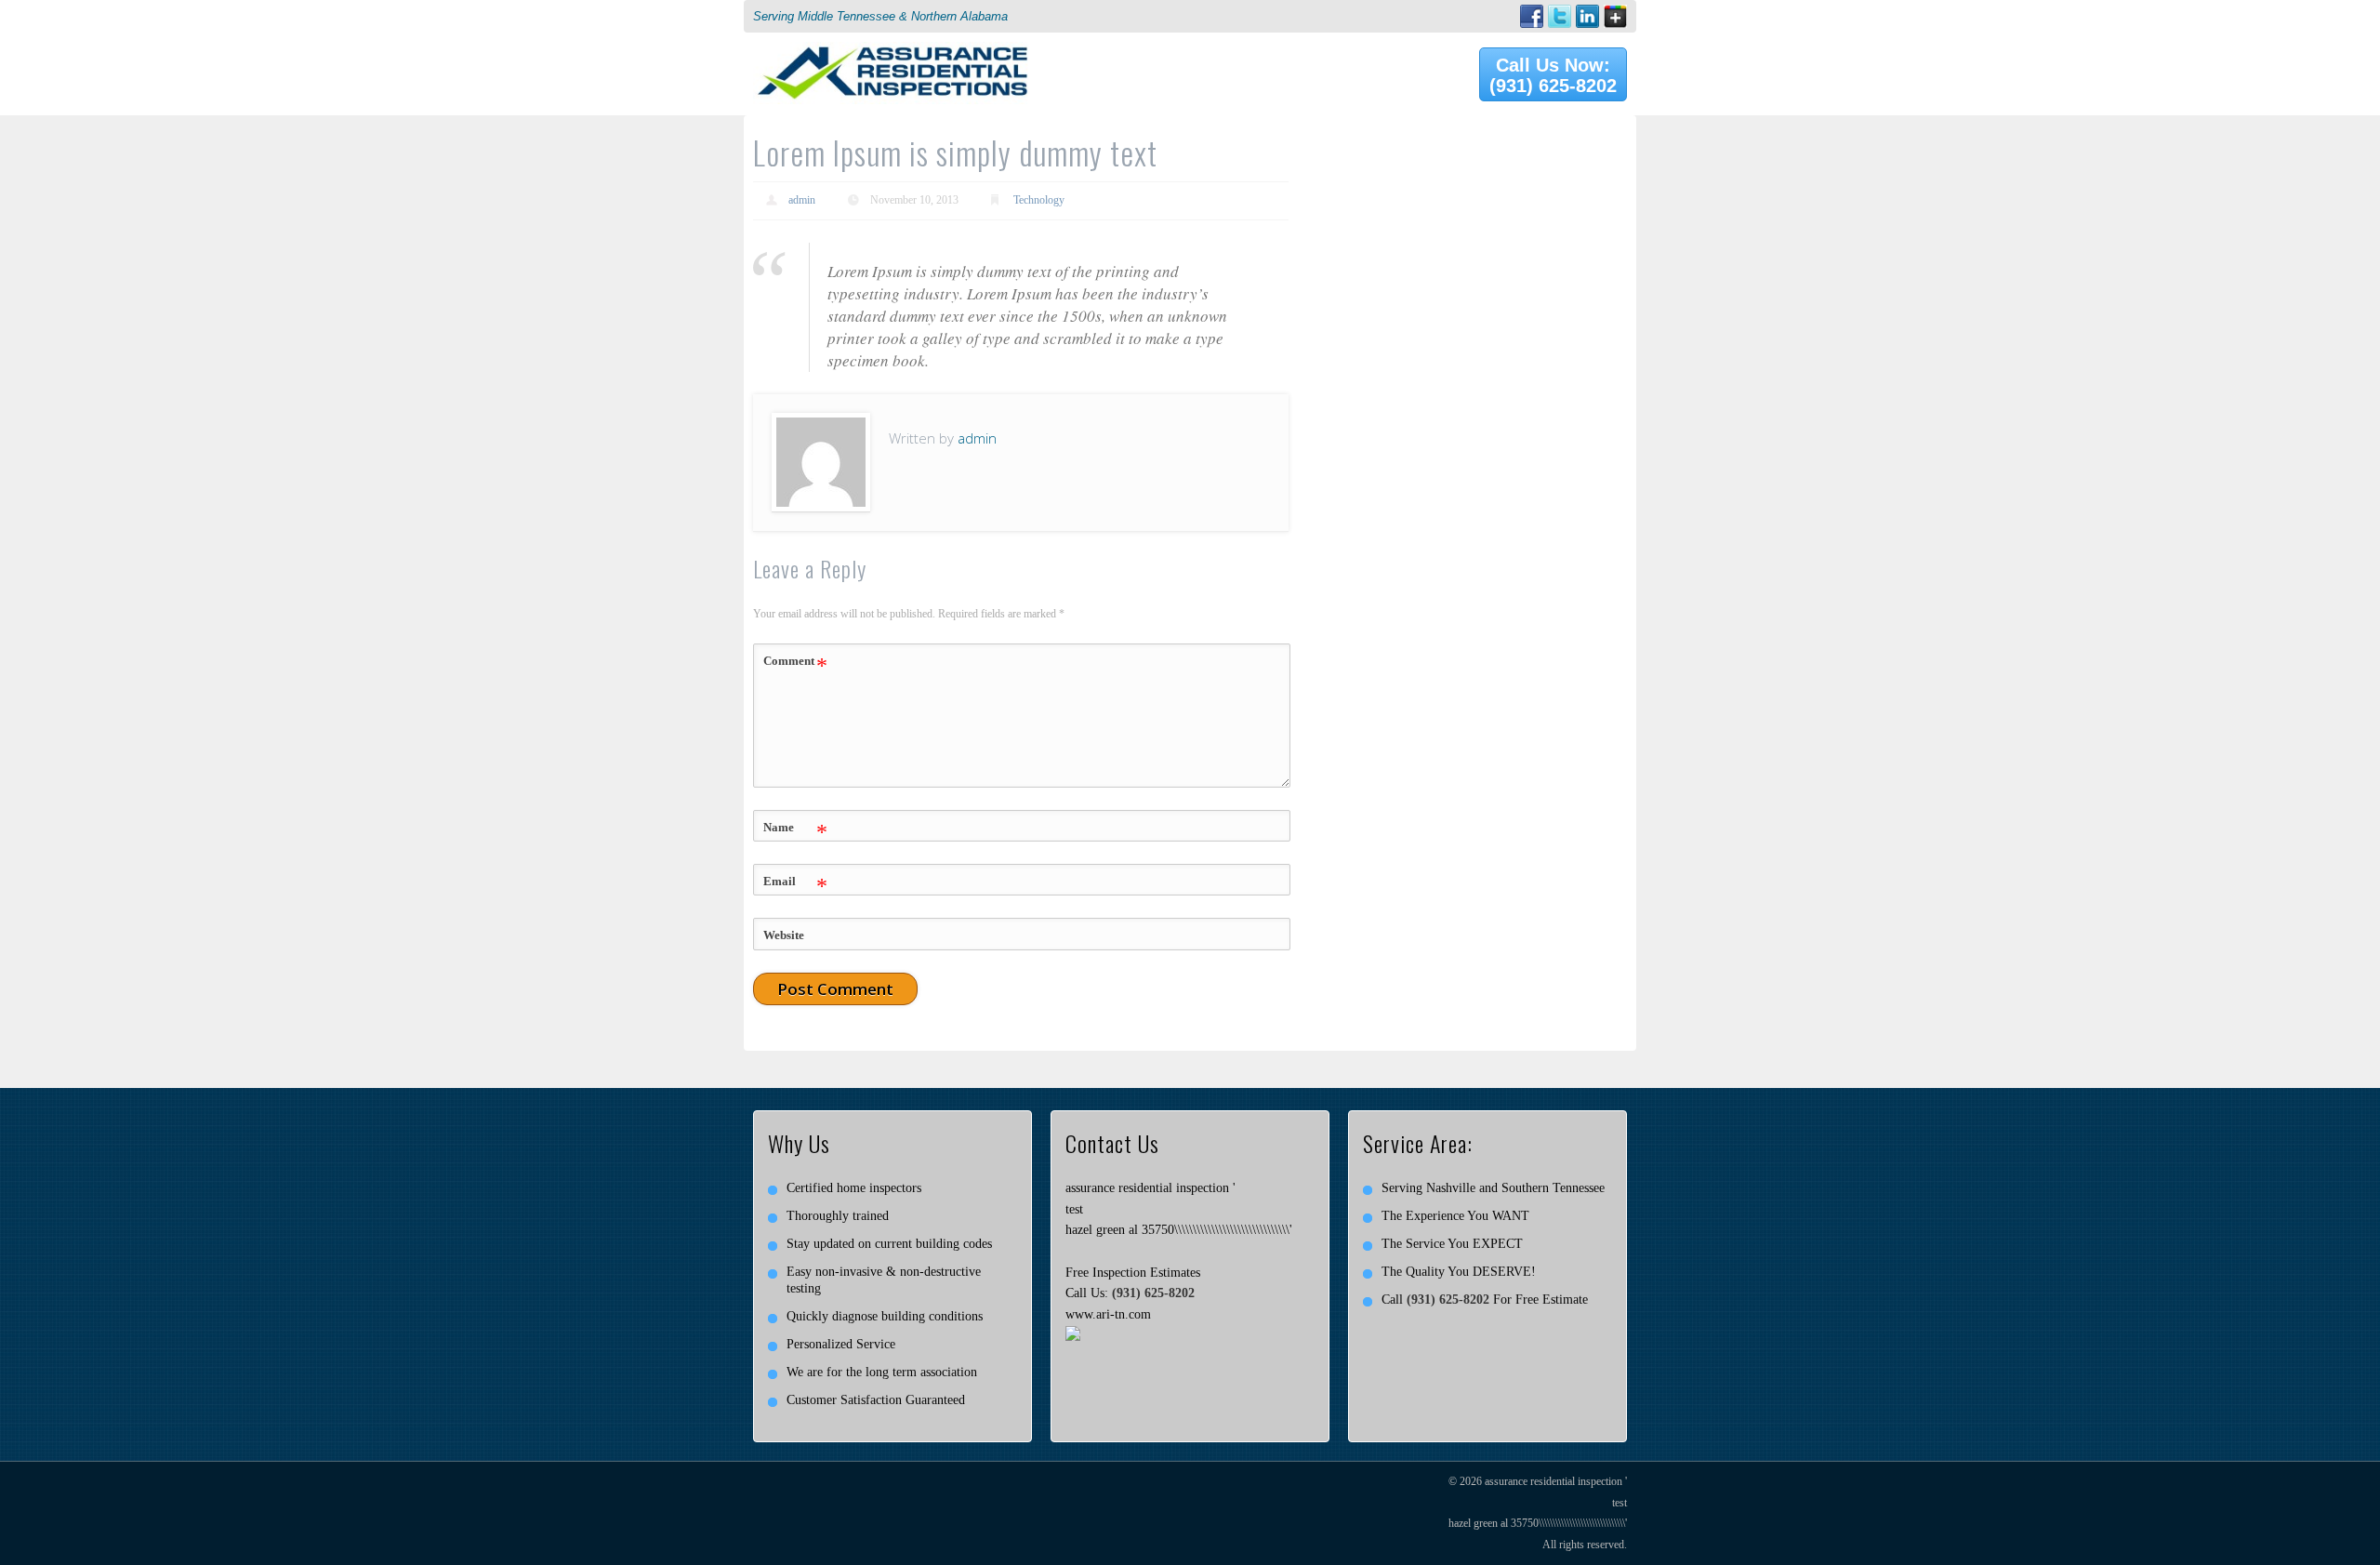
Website (784, 935)
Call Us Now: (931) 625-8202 (1553, 75)
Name (795, 832)
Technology (1039, 200)
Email (795, 886)
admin (802, 200)
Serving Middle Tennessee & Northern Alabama (880, 16)
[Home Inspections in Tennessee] (892, 52)
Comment (795, 666)
